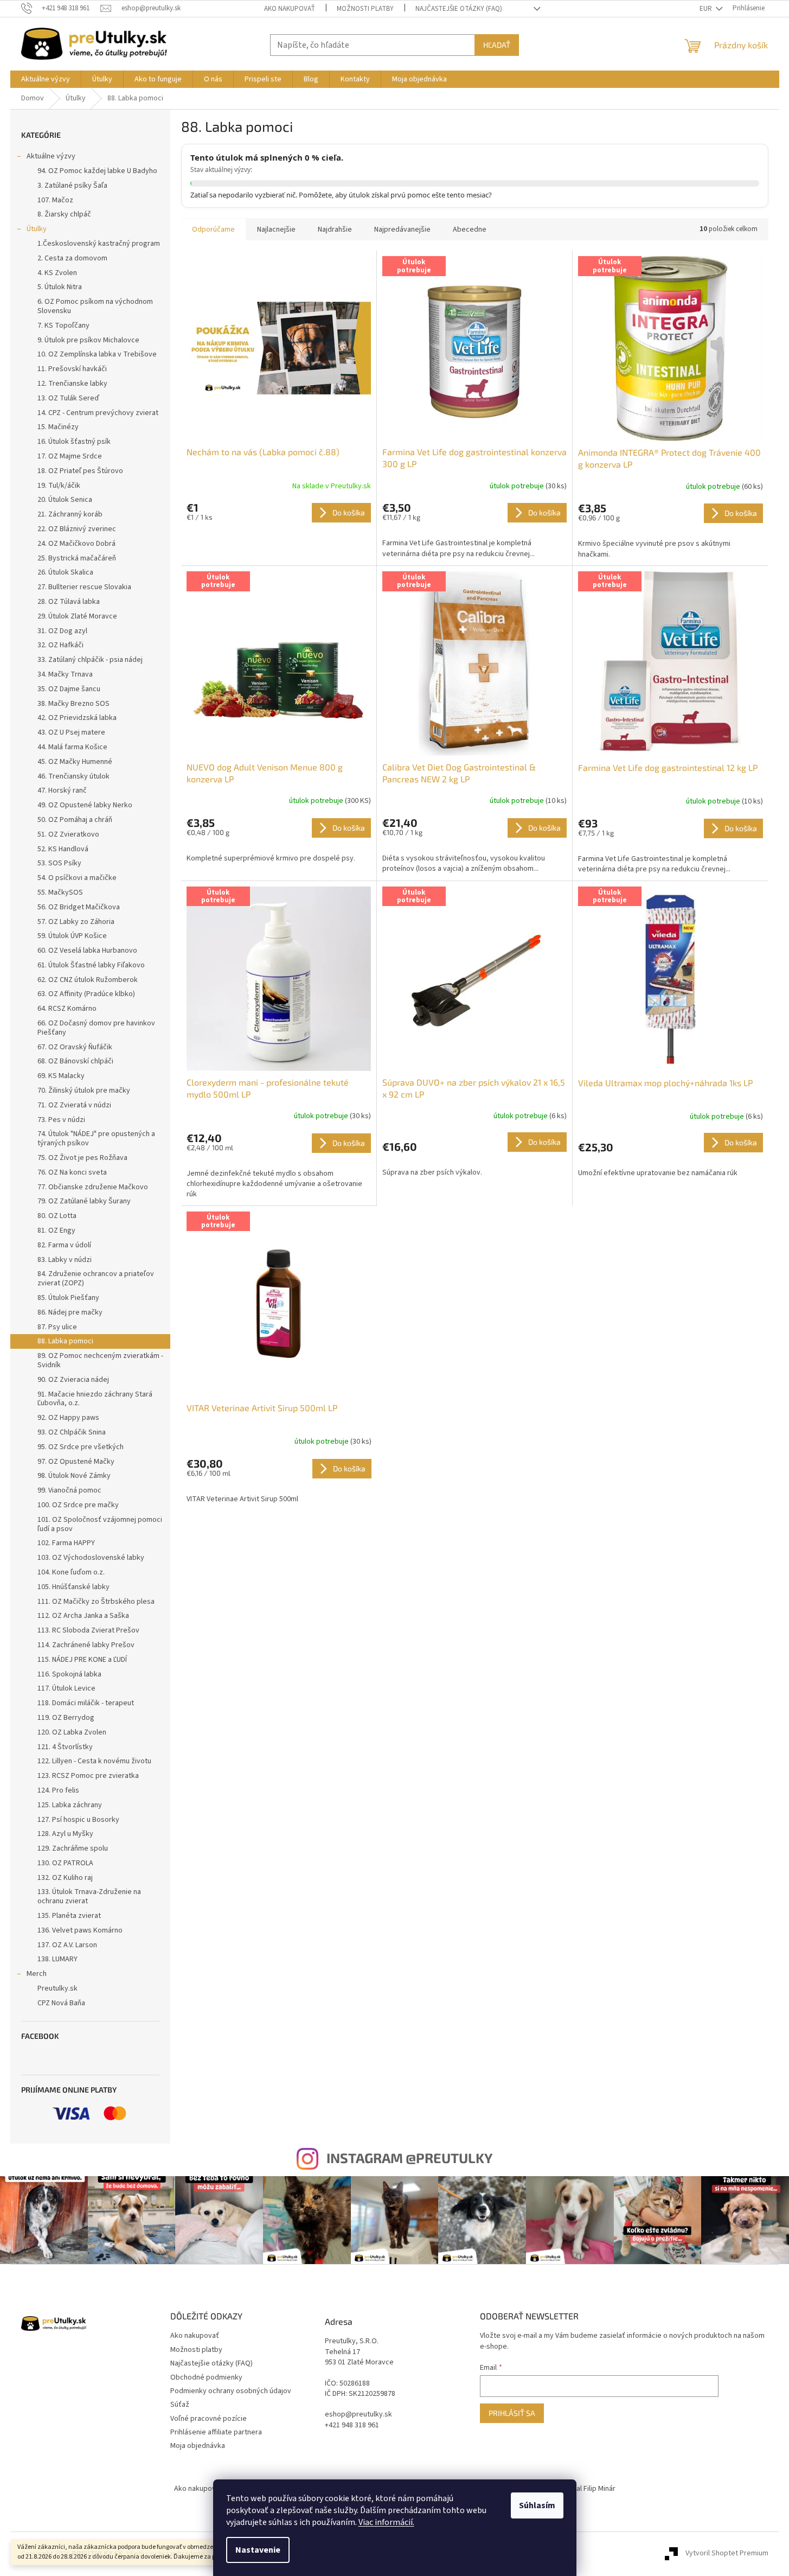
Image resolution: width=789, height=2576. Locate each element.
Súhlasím (537, 2505)
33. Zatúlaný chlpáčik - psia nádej (90, 660)
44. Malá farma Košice (72, 747)
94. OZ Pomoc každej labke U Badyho (97, 171)
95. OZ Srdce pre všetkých (81, 1447)
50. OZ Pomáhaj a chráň (75, 820)
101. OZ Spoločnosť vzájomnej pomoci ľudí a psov (100, 1524)
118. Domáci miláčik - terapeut (86, 1703)
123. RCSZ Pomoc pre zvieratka (88, 1776)
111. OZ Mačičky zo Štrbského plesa (96, 1602)
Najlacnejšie (276, 229)
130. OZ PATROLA (65, 1863)
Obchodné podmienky (206, 2377)
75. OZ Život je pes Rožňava (82, 1158)
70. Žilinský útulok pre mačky (84, 1091)
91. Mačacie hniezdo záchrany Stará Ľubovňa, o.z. (95, 1399)
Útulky (37, 229)
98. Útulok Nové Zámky (74, 1476)
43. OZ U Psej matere (71, 732)
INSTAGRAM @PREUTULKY (409, 2158)
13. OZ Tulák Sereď (68, 398)
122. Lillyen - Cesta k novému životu (94, 1761)
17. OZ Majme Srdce (70, 456)
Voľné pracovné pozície (209, 2419)
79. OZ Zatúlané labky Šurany (84, 1201)
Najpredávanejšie (402, 229)
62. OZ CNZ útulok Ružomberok (88, 980)
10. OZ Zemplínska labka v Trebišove (97, 354)
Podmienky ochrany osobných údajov (231, 2391)
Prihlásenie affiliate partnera (216, 2432)
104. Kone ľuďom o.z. (71, 1572)
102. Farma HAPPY (66, 1543)
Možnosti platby (365, 9)
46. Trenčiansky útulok (73, 776)
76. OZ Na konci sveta (72, 1172)
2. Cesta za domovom (72, 258)
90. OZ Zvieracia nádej (73, 1380)
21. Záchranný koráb (70, 514)
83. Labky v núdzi (65, 1260)
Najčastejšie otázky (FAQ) (459, 9)
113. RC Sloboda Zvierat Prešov (88, 1630)
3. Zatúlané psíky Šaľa (72, 186)
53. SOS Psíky (59, 863)
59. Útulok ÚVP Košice (72, 936)
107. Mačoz (55, 200)
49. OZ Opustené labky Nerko (85, 805)
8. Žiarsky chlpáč (64, 214)
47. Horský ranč (62, 790)
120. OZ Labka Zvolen (72, 1732)
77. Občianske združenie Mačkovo (93, 1187)
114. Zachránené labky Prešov (86, 1645)
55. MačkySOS (60, 892)
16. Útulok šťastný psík (74, 442)
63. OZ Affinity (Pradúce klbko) (86, 994)
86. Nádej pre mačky (70, 1312)
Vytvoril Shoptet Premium (727, 2554)
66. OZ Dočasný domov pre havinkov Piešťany (96, 1028)
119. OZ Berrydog (66, 1718)
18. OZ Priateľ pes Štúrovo (80, 471)
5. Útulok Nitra (60, 287)
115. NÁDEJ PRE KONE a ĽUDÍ (82, 1660)
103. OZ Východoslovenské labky (91, 1558)
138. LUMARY (57, 1959)
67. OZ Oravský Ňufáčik (75, 1047)
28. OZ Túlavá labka (69, 602)
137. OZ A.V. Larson (67, 1945)
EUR (707, 9)
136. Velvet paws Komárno (80, 1930)
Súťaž (180, 2405)
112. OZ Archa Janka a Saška (83, 1616)
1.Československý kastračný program (99, 244)
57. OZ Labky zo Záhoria (76, 922)
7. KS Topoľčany (63, 326)
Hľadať (497, 45)
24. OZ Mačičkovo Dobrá (76, 544)
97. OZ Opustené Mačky (76, 1462)
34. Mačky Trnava (65, 674)
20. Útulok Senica (65, 500)
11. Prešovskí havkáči (72, 369)
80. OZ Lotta (57, 1216)
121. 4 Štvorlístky (65, 1747)
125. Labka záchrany (70, 1805)
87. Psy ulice (57, 1327)
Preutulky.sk (57, 1988)
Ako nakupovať (290, 9)
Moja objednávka (198, 2446)
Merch (37, 1974)
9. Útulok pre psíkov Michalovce (88, 340)
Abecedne (470, 229)
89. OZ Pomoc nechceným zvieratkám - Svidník (100, 1360)
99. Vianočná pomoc (69, 1490)
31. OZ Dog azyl (62, 631)
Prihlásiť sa (512, 2413)
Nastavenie (258, 2550)
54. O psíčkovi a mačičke (77, 878)
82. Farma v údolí (64, 1245)
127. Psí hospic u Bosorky (78, 1820)
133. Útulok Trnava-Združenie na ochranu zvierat (89, 1896)
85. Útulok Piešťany (68, 1298)
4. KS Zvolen (57, 273)
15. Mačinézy (58, 427)
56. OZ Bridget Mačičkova (79, 907)
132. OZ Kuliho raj (65, 1878)
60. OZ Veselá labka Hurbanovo (87, 951)
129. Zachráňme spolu (73, 1848)
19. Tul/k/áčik (59, 486)
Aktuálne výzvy (51, 156)
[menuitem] (46, 79)
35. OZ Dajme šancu (69, 689)
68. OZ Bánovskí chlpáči (75, 1061)
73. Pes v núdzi (61, 1120)
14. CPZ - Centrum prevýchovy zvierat (98, 413)
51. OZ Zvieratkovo (68, 834)
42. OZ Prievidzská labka (77, 718)
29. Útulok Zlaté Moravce (77, 616)
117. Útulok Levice (66, 1688)
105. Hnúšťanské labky (73, 1587)
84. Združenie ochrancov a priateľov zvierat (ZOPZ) (96, 1279)
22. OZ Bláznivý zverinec (77, 529)
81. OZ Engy (56, 1230)
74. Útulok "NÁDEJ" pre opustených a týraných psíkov (96, 1139)
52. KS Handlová (63, 849)
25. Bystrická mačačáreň (77, 558)
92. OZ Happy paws (68, 1418)
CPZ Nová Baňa (61, 2003)
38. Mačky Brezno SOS (73, 704)
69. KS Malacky (61, 1076)
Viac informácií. (386, 2522)
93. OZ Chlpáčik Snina (72, 1432)
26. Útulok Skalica (65, 572)
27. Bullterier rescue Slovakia (84, 587)
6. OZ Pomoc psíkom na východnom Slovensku (95, 306)
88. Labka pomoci (65, 1341)
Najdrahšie (335, 229)
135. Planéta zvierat (69, 1916)
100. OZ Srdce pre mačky (78, 1505)
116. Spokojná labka (69, 1674)
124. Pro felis (58, 1790)
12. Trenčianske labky (72, 384)
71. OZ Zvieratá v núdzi (74, 1105)
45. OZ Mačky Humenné (75, 762)
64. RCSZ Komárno (67, 1009)
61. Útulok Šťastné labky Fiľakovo (91, 965)
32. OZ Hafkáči (60, 645)
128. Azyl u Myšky (65, 1834)
